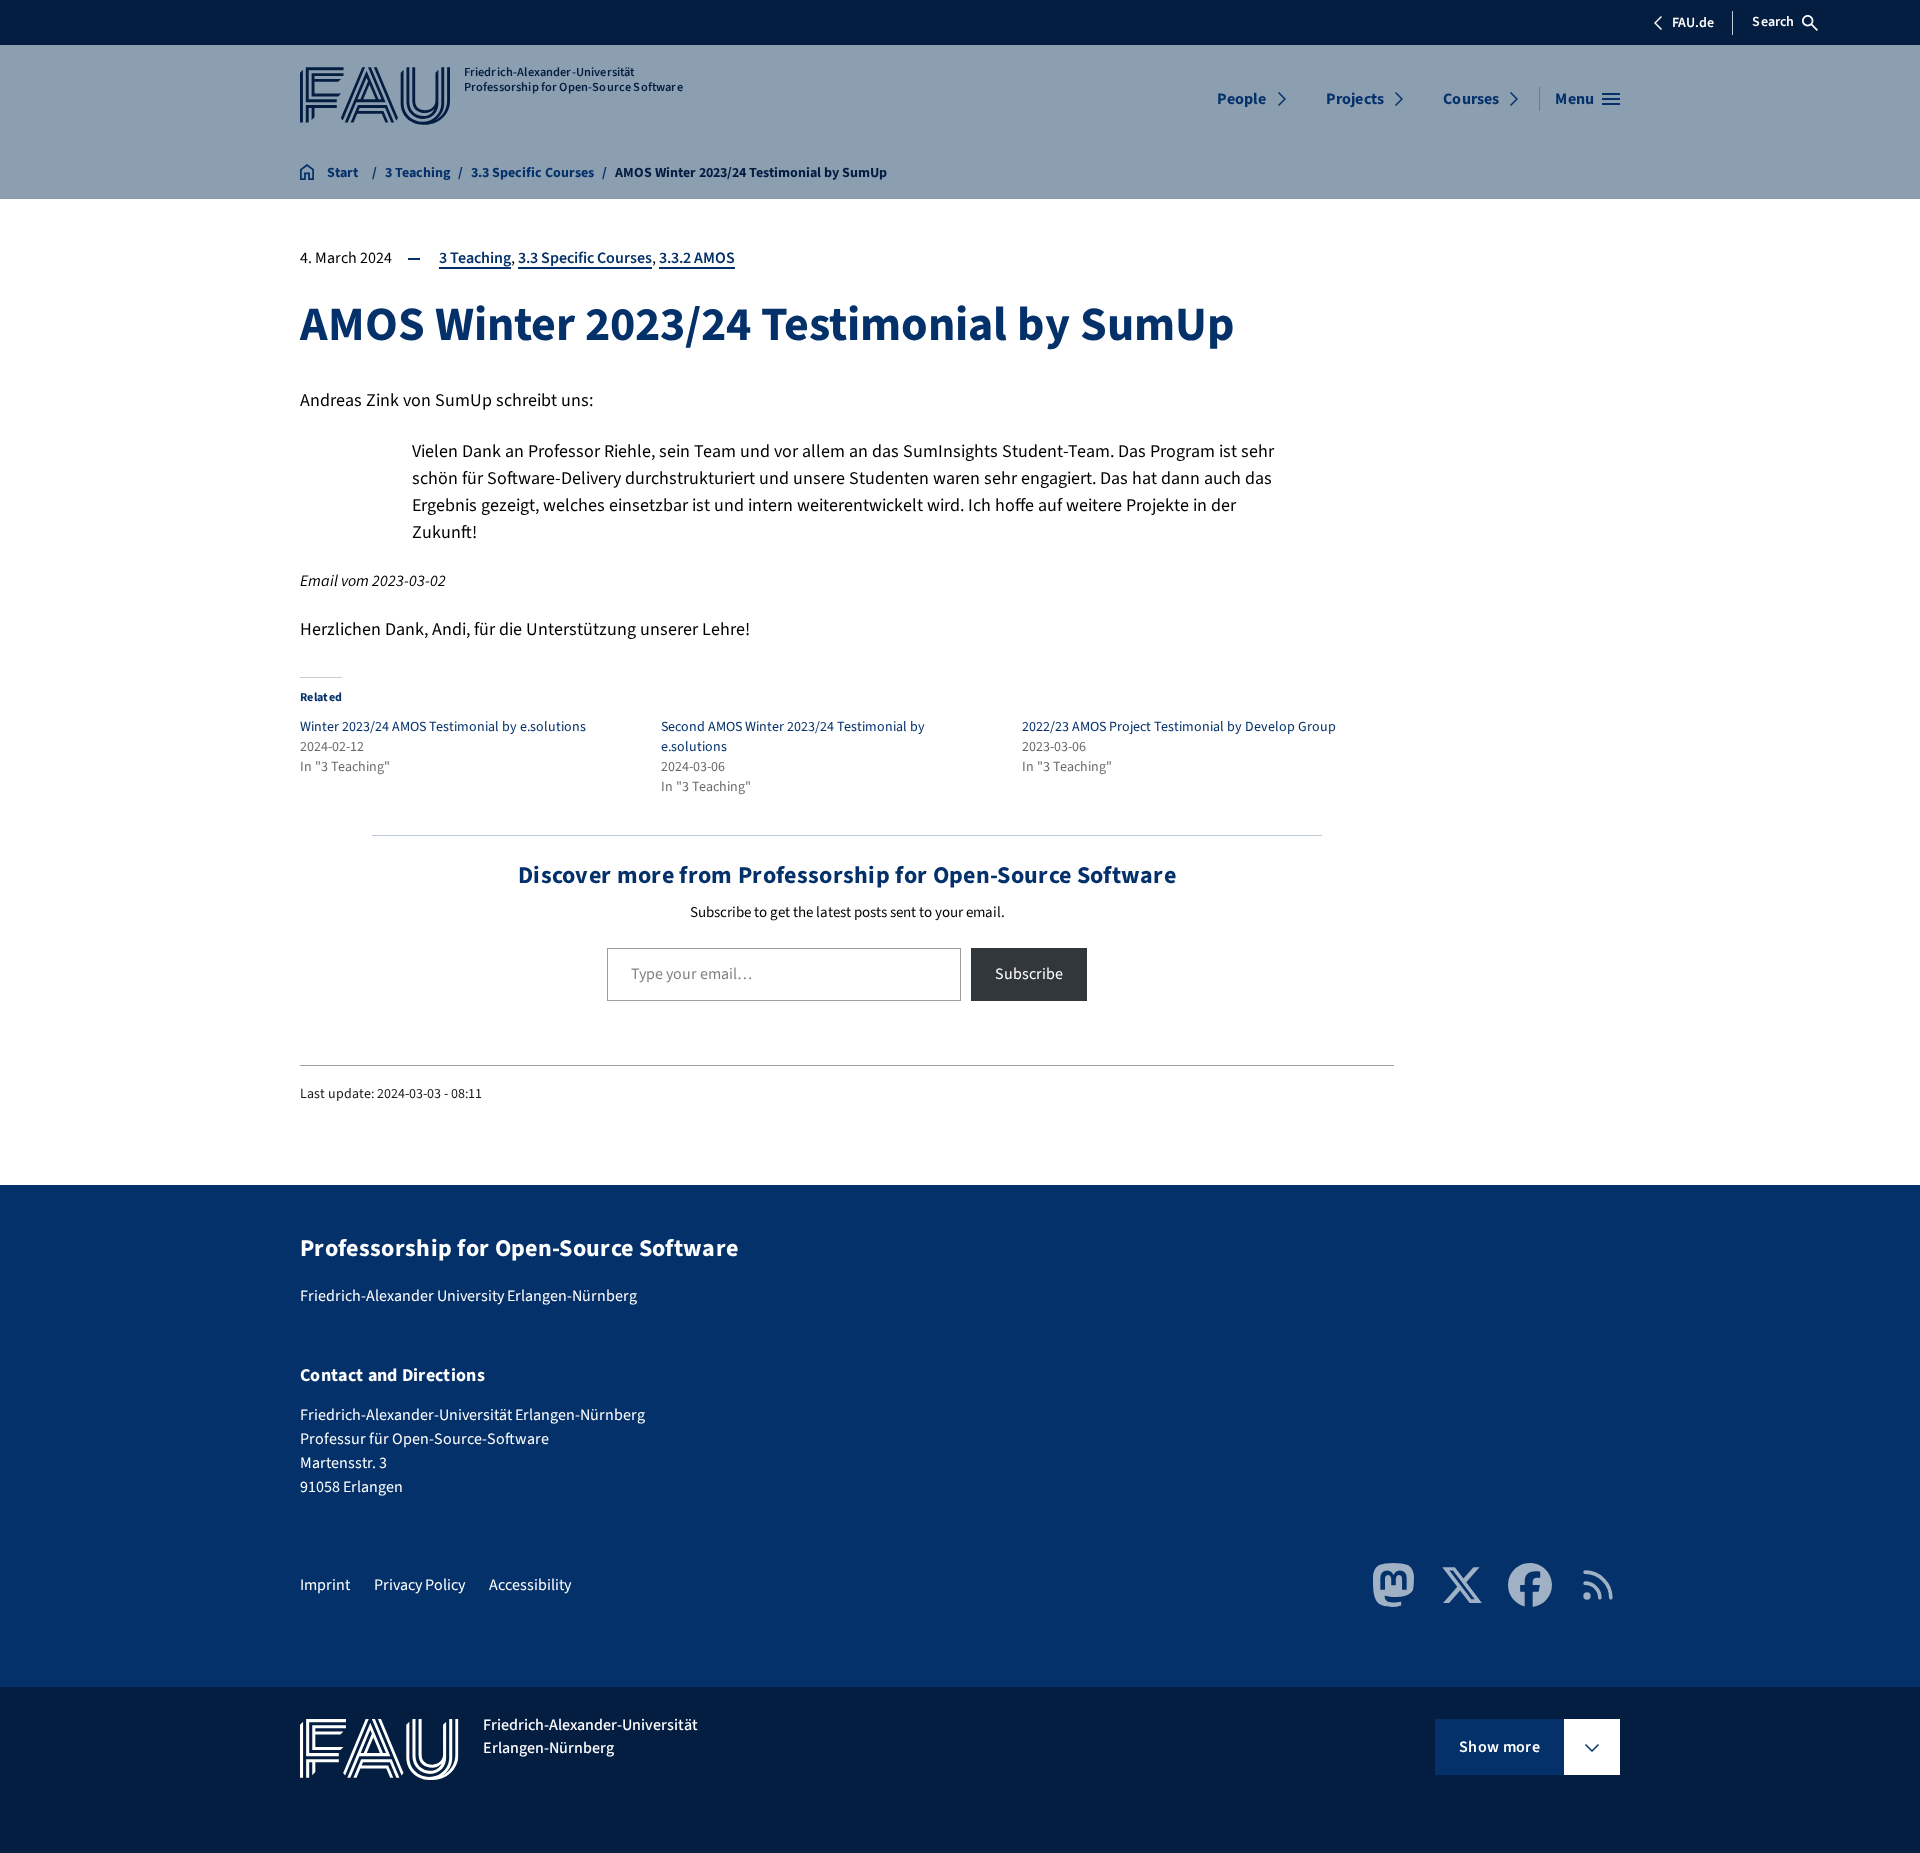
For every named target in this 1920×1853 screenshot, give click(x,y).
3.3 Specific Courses (585, 258)
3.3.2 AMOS (697, 258)
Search (1773, 22)
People (1242, 99)
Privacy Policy (419, 1585)
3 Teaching (475, 258)
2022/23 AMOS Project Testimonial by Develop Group (1179, 727)
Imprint (325, 1585)
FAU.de (1693, 23)
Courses (1471, 99)
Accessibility (530, 1585)
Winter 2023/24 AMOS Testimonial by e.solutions (443, 727)
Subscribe (1029, 974)
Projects (1355, 99)
